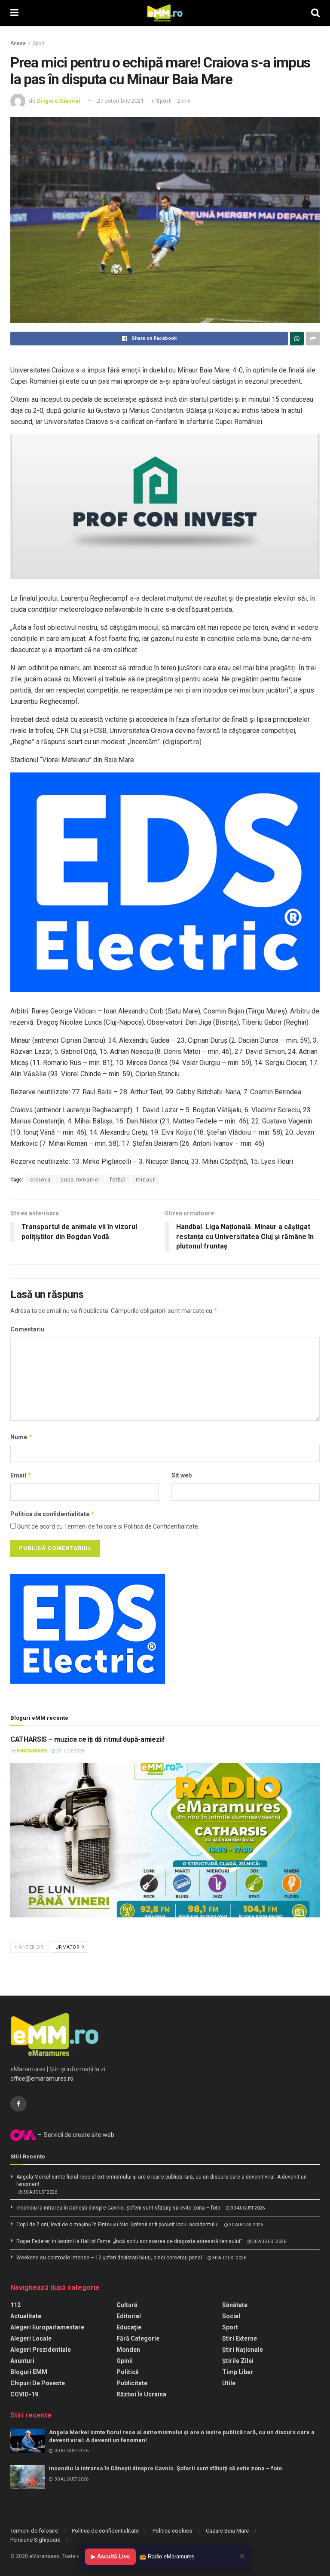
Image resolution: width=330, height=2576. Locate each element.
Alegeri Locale (31, 2338)
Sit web (182, 1475)
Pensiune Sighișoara (35, 2540)
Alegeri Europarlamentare (47, 2327)
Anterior (31, 1947)
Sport (39, 43)
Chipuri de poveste (38, 2383)
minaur (145, 1180)
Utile (229, 2383)
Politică (128, 2372)
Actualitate (26, 2316)
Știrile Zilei (238, 2361)
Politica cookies (172, 2531)
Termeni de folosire (34, 2531)
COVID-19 (24, 2394)
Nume (21, 1437)
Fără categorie (138, 2338)
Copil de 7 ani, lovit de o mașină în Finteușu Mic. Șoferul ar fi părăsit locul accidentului (118, 2225)
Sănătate (235, 2305)
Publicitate (132, 2383)
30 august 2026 (40, 2192)
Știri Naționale (243, 2350)
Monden (128, 2350)
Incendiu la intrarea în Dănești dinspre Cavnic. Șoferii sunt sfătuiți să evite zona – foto (118, 2208)
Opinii (125, 2361)
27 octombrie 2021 (120, 101)
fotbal (118, 1180)
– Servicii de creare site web (75, 2135)
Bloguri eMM (29, 2372)
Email (21, 1475)
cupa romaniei (80, 1180)
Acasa (18, 43)
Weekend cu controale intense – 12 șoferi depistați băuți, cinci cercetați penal (109, 2258)
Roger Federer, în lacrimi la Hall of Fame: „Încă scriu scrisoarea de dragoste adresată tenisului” (129, 2241)
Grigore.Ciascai (58, 101)
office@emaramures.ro (42, 2079)
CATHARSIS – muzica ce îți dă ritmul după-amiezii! (87, 1739)
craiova (40, 1180)
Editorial (129, 2316)
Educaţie (129, 2327)
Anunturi (22, 2361)
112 (15, 2305)
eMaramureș (32, 1751)
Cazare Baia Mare (227, 2531)
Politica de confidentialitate (53, 1514)
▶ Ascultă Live (110, 2556)
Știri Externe (240, 2338)
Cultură (127, 2305)
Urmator (68, 1947)
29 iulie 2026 (70, 1751)
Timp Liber (238, 2372)
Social (231, 2316)
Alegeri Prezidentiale (41, 2350)
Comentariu (27, 1329)
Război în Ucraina (141, 2394)
